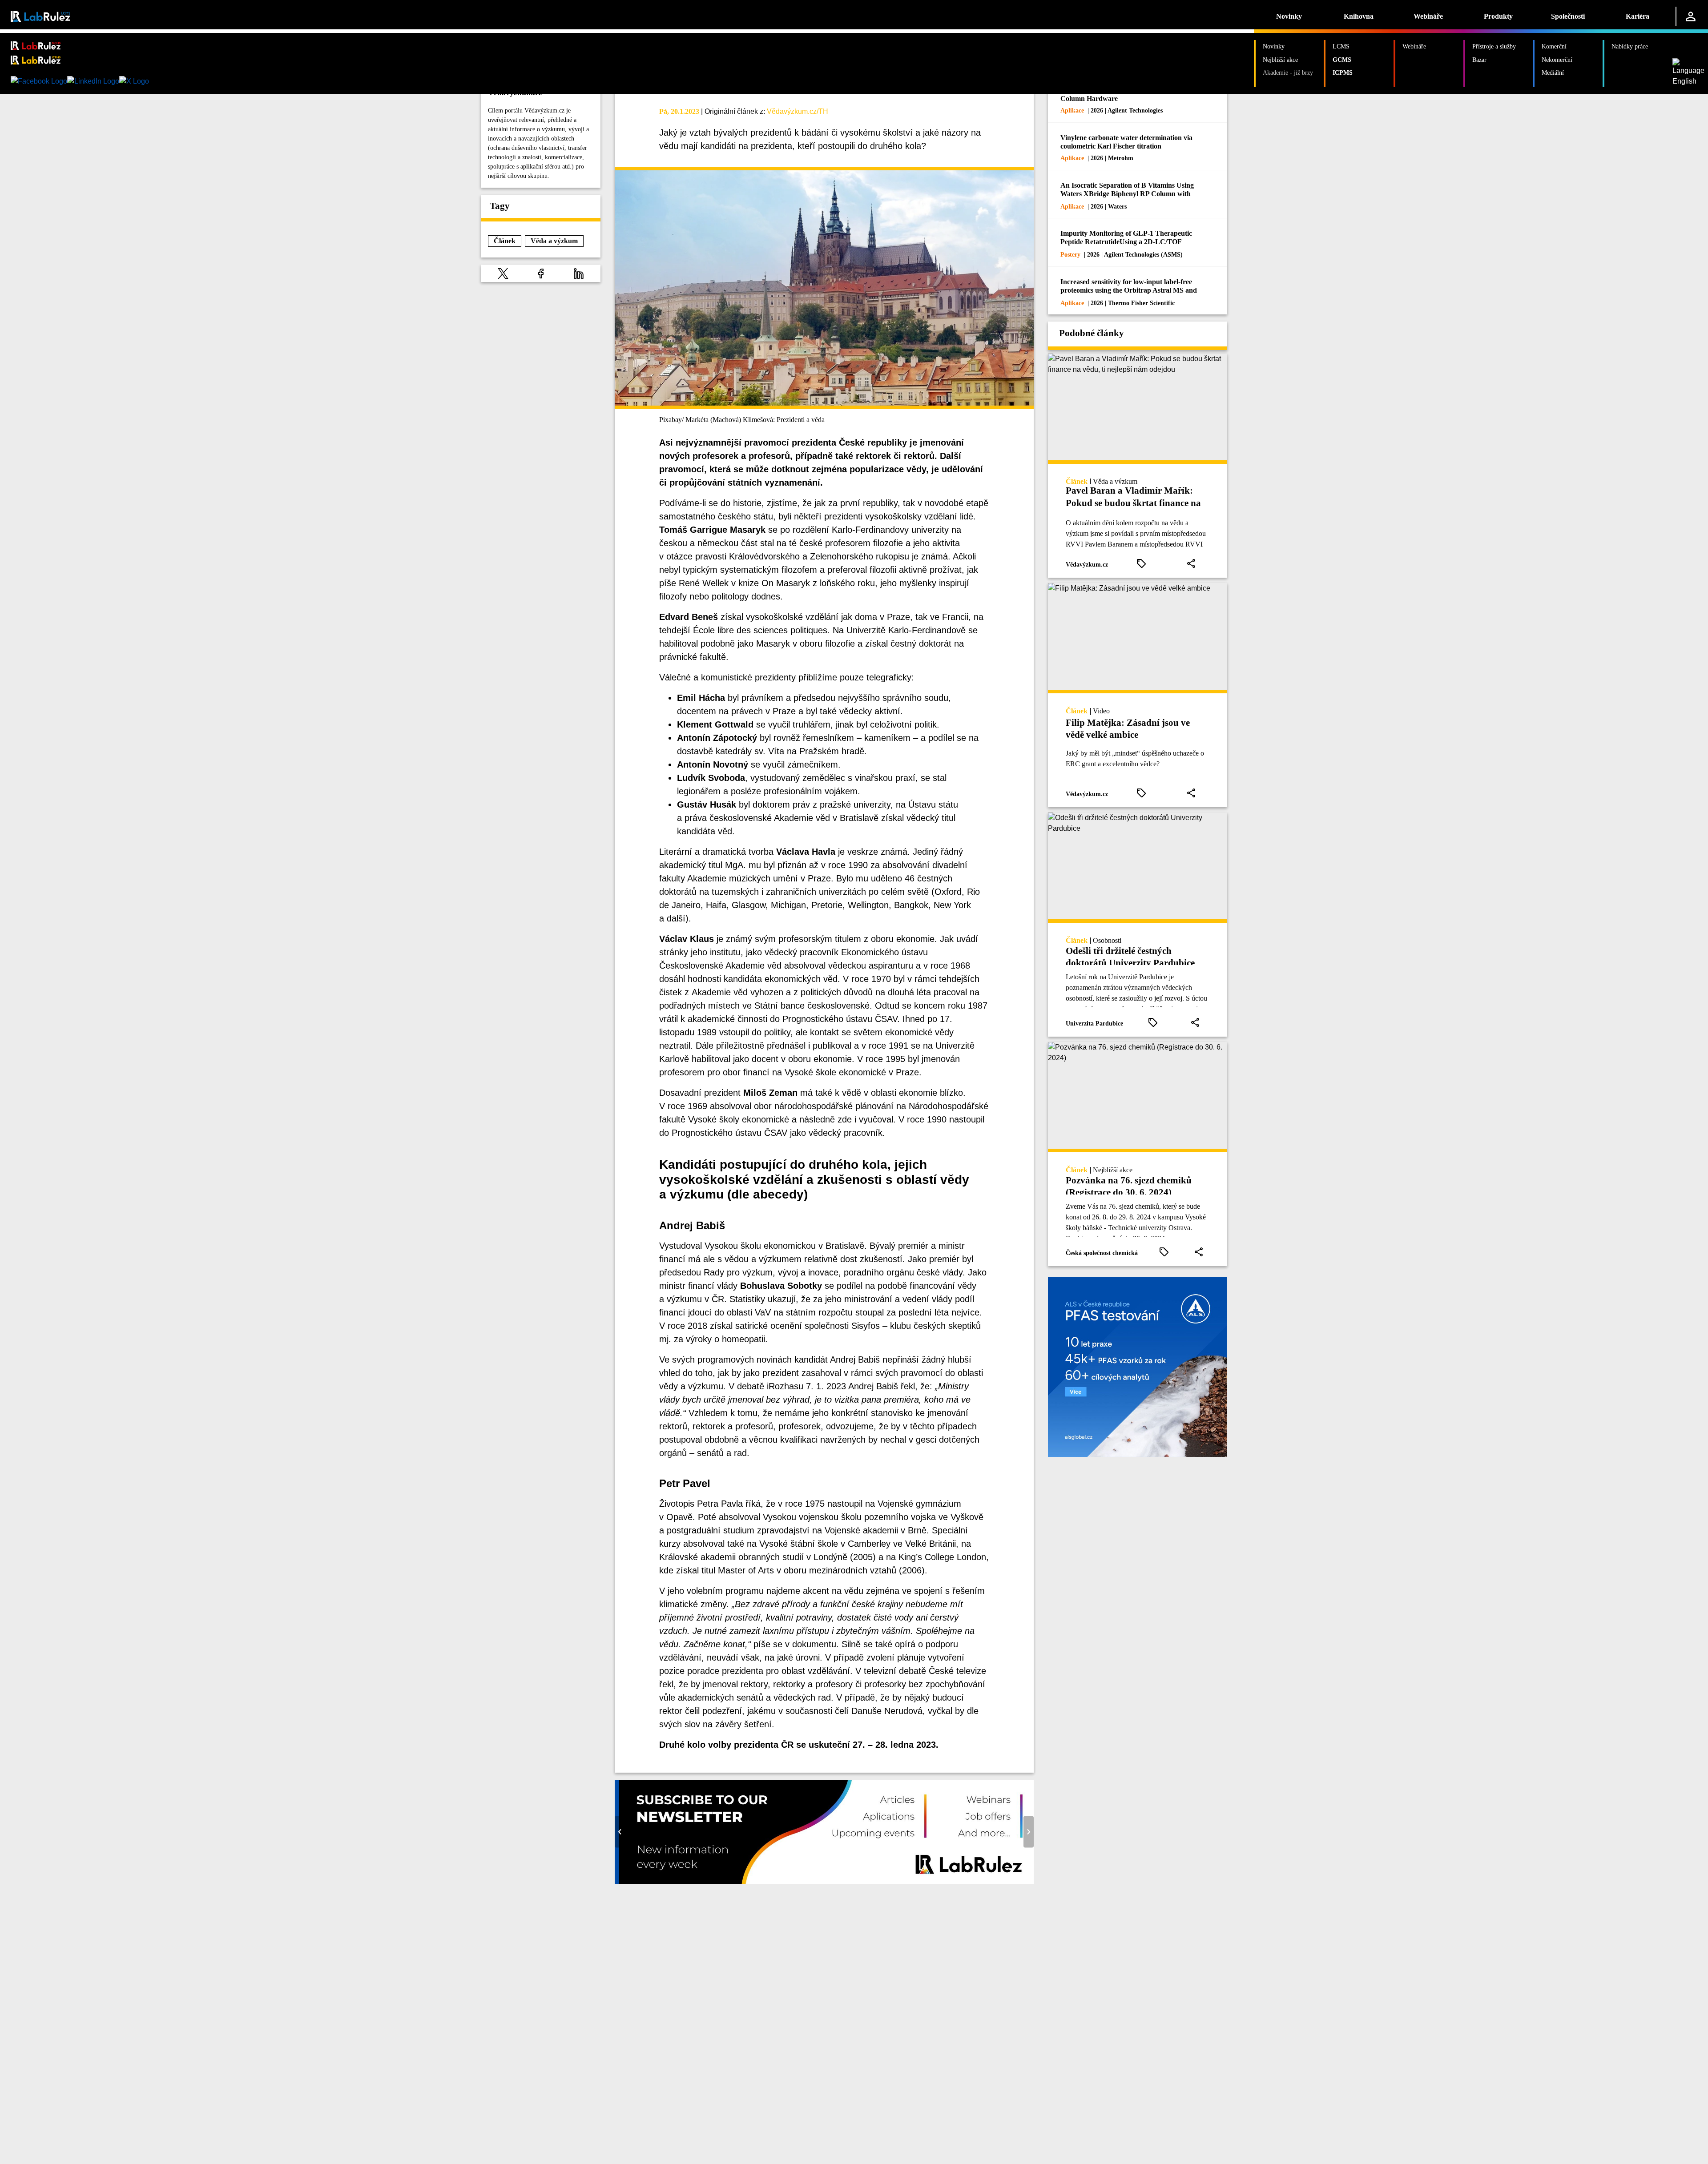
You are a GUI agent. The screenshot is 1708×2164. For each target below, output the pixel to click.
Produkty (1498, 16)
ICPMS (1343, 72)
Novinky (1289, 16)
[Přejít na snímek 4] (838, 1878)
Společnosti (1568, 16)
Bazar (1479, 60)
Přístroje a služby (1494, 46)
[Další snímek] (1029, 1832)
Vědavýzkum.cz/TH (798, 111)
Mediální (1553, 72)
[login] (1691, 16)
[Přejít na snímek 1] (811, 1878)
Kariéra (1638, 16)
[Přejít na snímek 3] (829, 1878)
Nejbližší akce (1280, 60)
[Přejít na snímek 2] (820, 1878)
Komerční (1554, 46)
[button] (503, 273)
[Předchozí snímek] (620, 1832)
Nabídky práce (1630, 46)
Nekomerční (1557, 60)
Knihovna (1359, 16)
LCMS (1341, 46)
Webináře (1428, 16)
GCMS (1342, 60)
